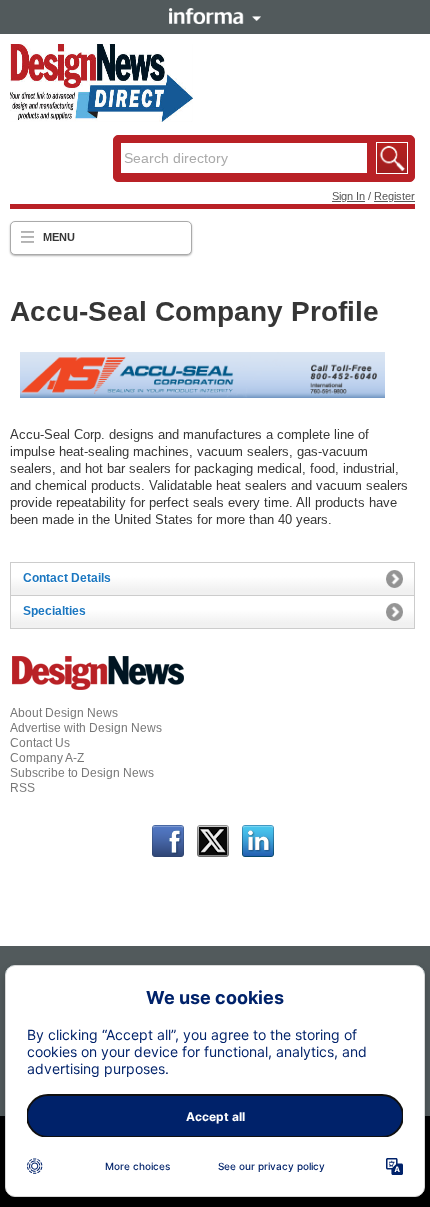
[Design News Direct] (101, 118)
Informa (215, 16)
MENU (59, 237)
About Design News (64, 713)
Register (394, 196)
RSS (22, 788)
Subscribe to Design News (82, 773)
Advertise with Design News (86, 728)
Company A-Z (47, 758)
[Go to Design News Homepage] (98, 688)
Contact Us (40, 743)
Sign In (348, 196)
